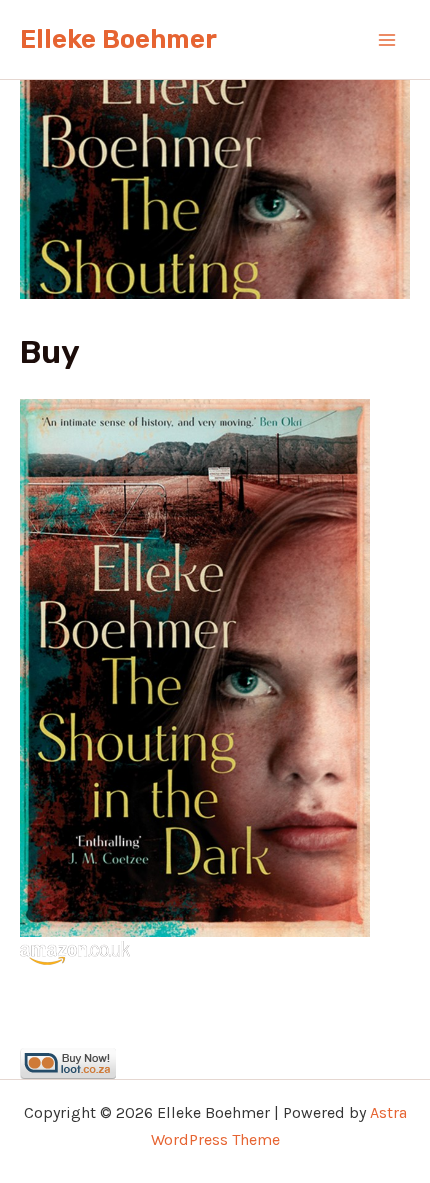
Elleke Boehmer (118, 39)
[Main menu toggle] (388, 40)
